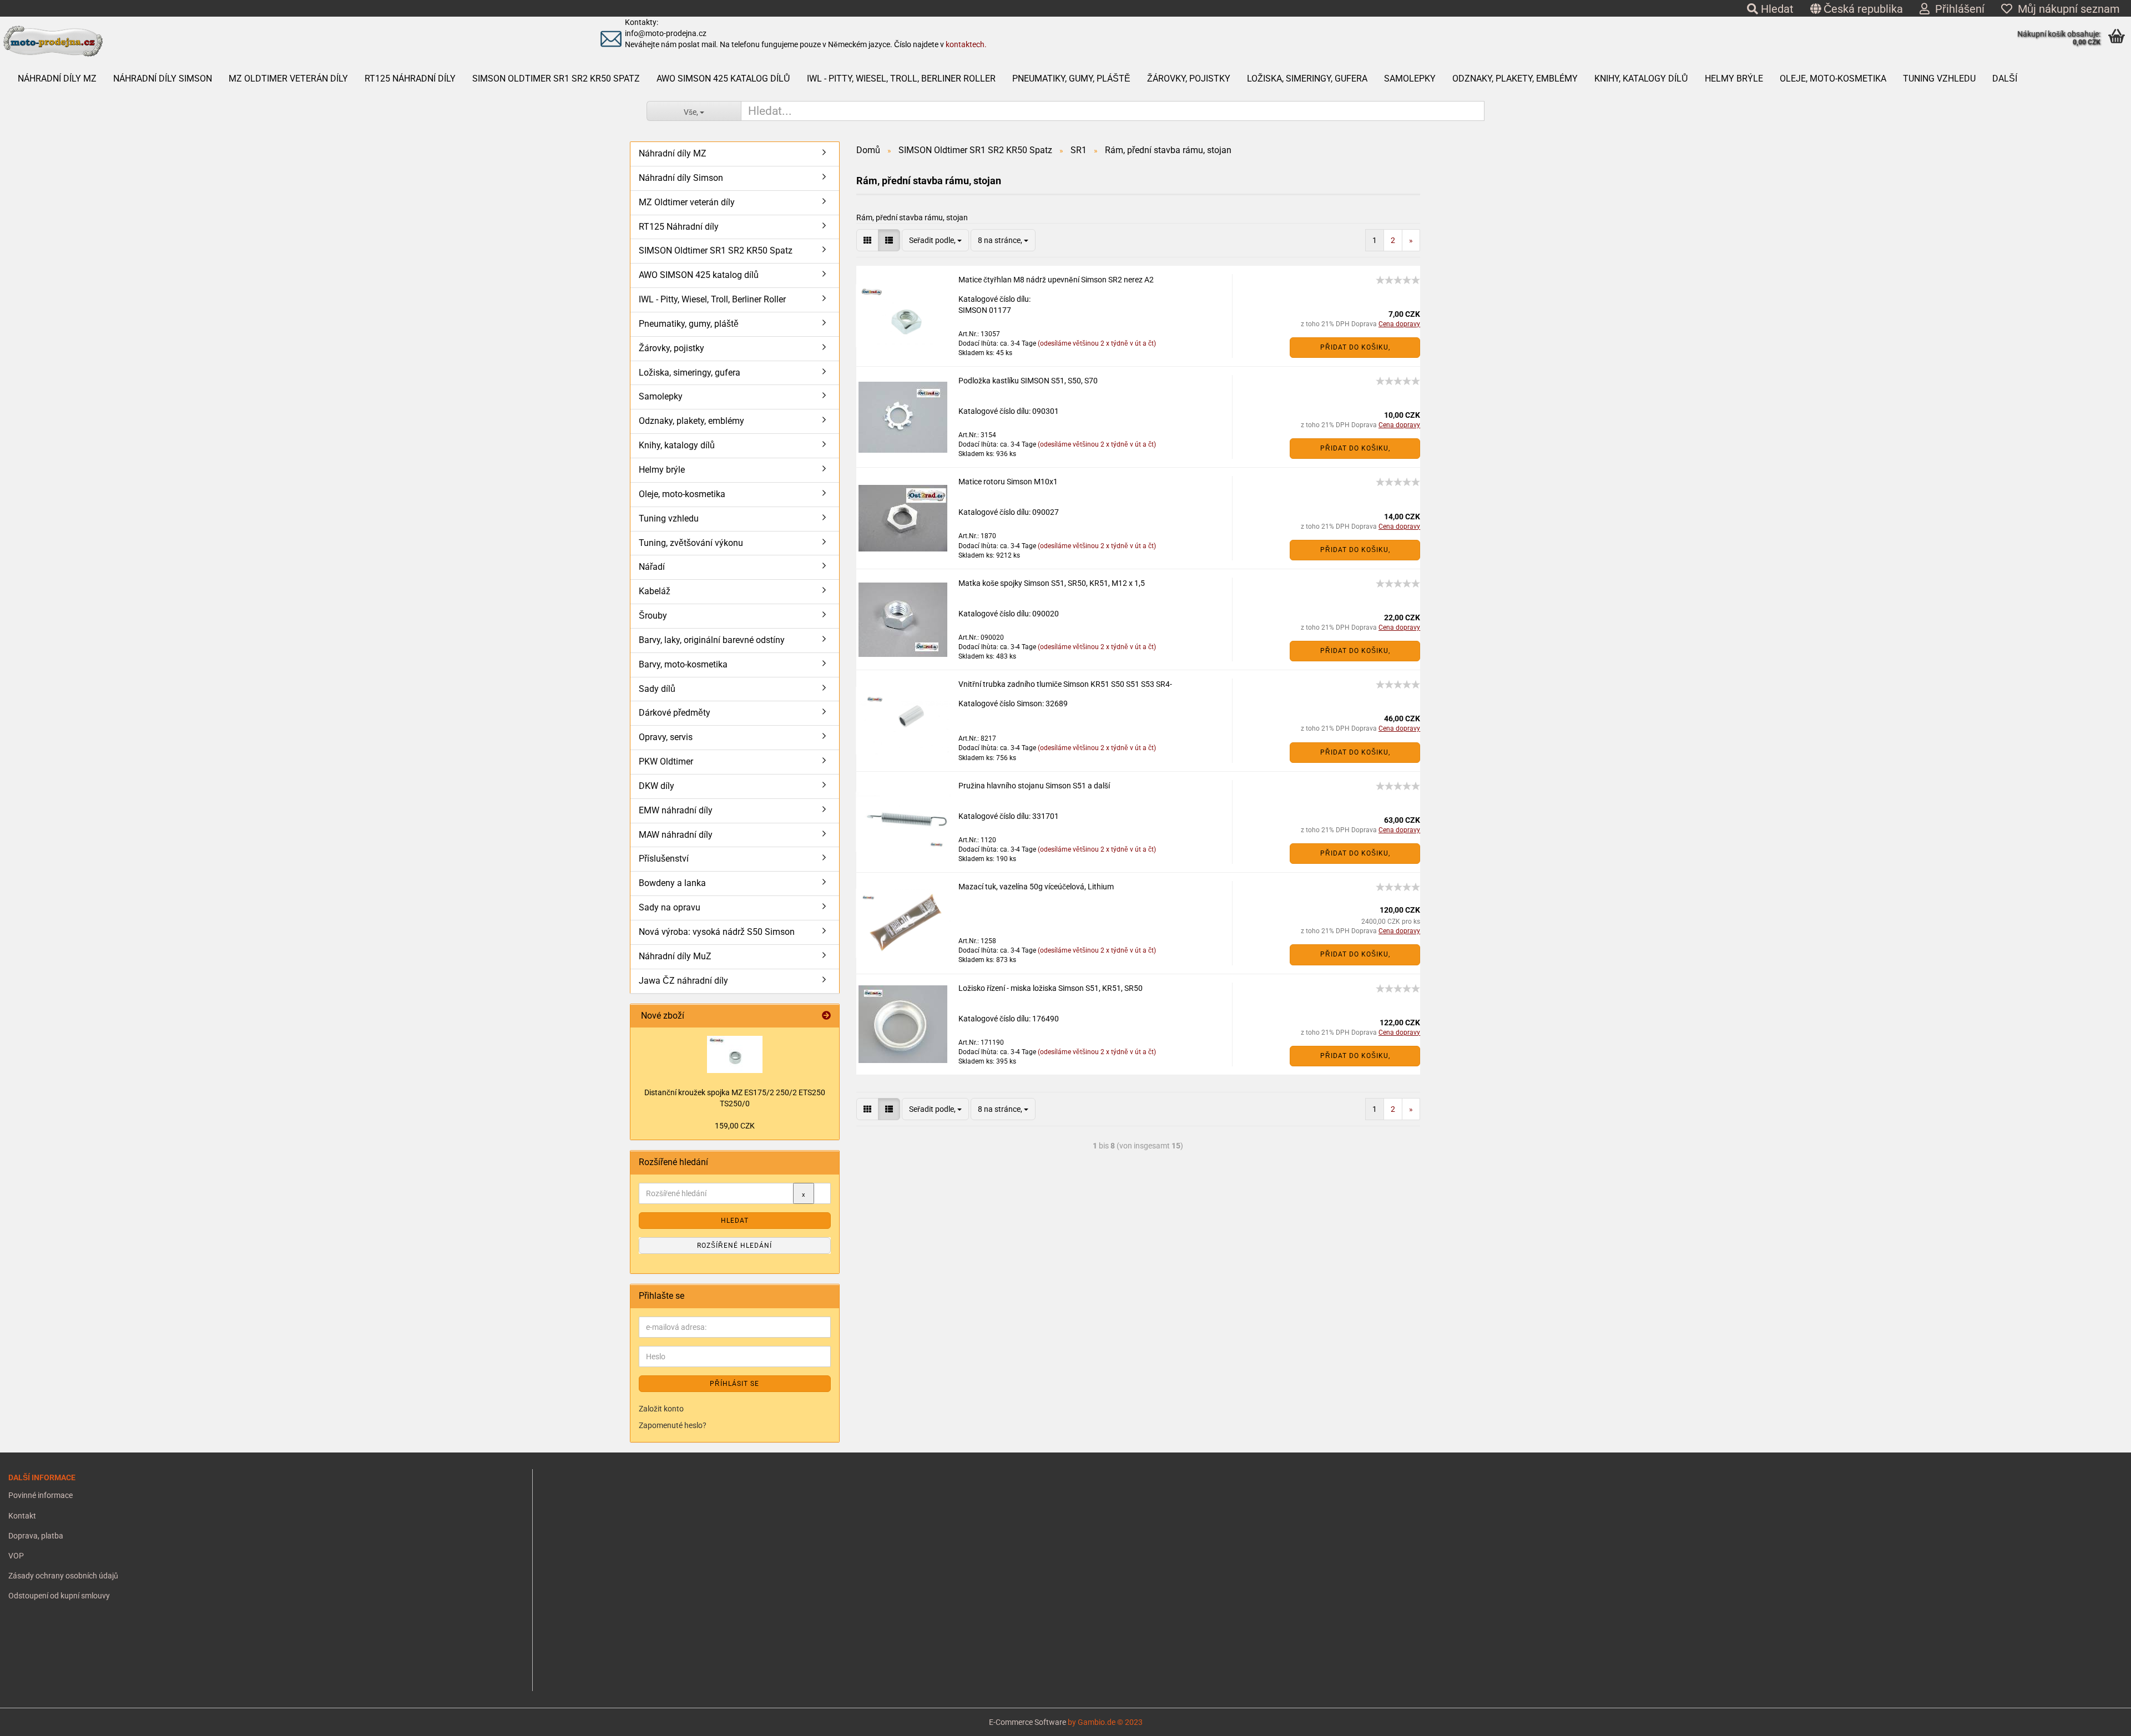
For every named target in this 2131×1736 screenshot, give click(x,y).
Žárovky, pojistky (1189, 79)
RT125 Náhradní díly (410, 79)
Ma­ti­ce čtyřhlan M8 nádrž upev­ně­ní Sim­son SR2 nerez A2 (1056, 280)
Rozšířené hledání (734, 1246)
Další (2005, 79)
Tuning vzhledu (1939, 79)
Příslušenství (664, 859)
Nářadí (652, 567)
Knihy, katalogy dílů (1641, 79)
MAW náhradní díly (676, 835)
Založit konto (661, 1409)
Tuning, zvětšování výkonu (691, 543)
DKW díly (657, 786)
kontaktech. (966, 44)
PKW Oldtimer (666, 761)
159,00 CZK (735, 1126)
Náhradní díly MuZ (675, 956)
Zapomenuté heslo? (673, 1425)
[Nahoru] (31, 1719)
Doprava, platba (36, 1536)
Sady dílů (657, 689)
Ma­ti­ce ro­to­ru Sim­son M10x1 (1008, 482)
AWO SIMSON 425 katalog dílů (723, 79)
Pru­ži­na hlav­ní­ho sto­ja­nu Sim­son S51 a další (1034, 786)
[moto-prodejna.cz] (260, 42)
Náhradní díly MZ (57, 79)
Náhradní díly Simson (163, 79)
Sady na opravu (670, 907)
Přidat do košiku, (1355, 347)
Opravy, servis (666, 737)
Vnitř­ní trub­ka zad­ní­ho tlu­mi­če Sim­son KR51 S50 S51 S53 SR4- (1065, 684)
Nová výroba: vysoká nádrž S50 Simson (717, 932)
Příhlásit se (734, 1384)
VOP (16, 1556)
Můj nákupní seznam (2066, 9)
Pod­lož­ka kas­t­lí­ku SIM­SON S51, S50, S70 (1028, 381)
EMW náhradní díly (676, 810)
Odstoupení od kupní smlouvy (59, 1596)
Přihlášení (1957, 9)
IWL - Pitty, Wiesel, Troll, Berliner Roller (901, 79)
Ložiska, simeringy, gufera (1307, 79)
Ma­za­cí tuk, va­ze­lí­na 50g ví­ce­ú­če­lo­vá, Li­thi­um (1036, 887)
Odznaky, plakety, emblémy (1515, 79)
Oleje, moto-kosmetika (1833, 79)
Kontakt (22, 1516)
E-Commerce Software (1027, 1722)
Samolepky (1410, 79)
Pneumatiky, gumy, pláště (1071, 79)
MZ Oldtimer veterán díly (288, 79)
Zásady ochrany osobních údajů (63, 1576)
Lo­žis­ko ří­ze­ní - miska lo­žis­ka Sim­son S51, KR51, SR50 (1051, 988)
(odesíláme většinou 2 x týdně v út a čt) (1097, 343)
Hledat (1776, 9)
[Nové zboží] (826, 1016)
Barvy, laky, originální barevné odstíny (712, 640)
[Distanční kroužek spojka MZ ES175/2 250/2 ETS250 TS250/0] (735, 1054)
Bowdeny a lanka (672, 883)
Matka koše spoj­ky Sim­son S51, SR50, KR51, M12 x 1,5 (1052, 583)
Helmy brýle (1734, 79)
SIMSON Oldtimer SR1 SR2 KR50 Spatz (556, 79)
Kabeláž (655, 591)
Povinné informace (41, 1495)
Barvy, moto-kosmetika (683, 664)
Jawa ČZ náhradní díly (683, 981)
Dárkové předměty (675, 713)
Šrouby (653, 616)
